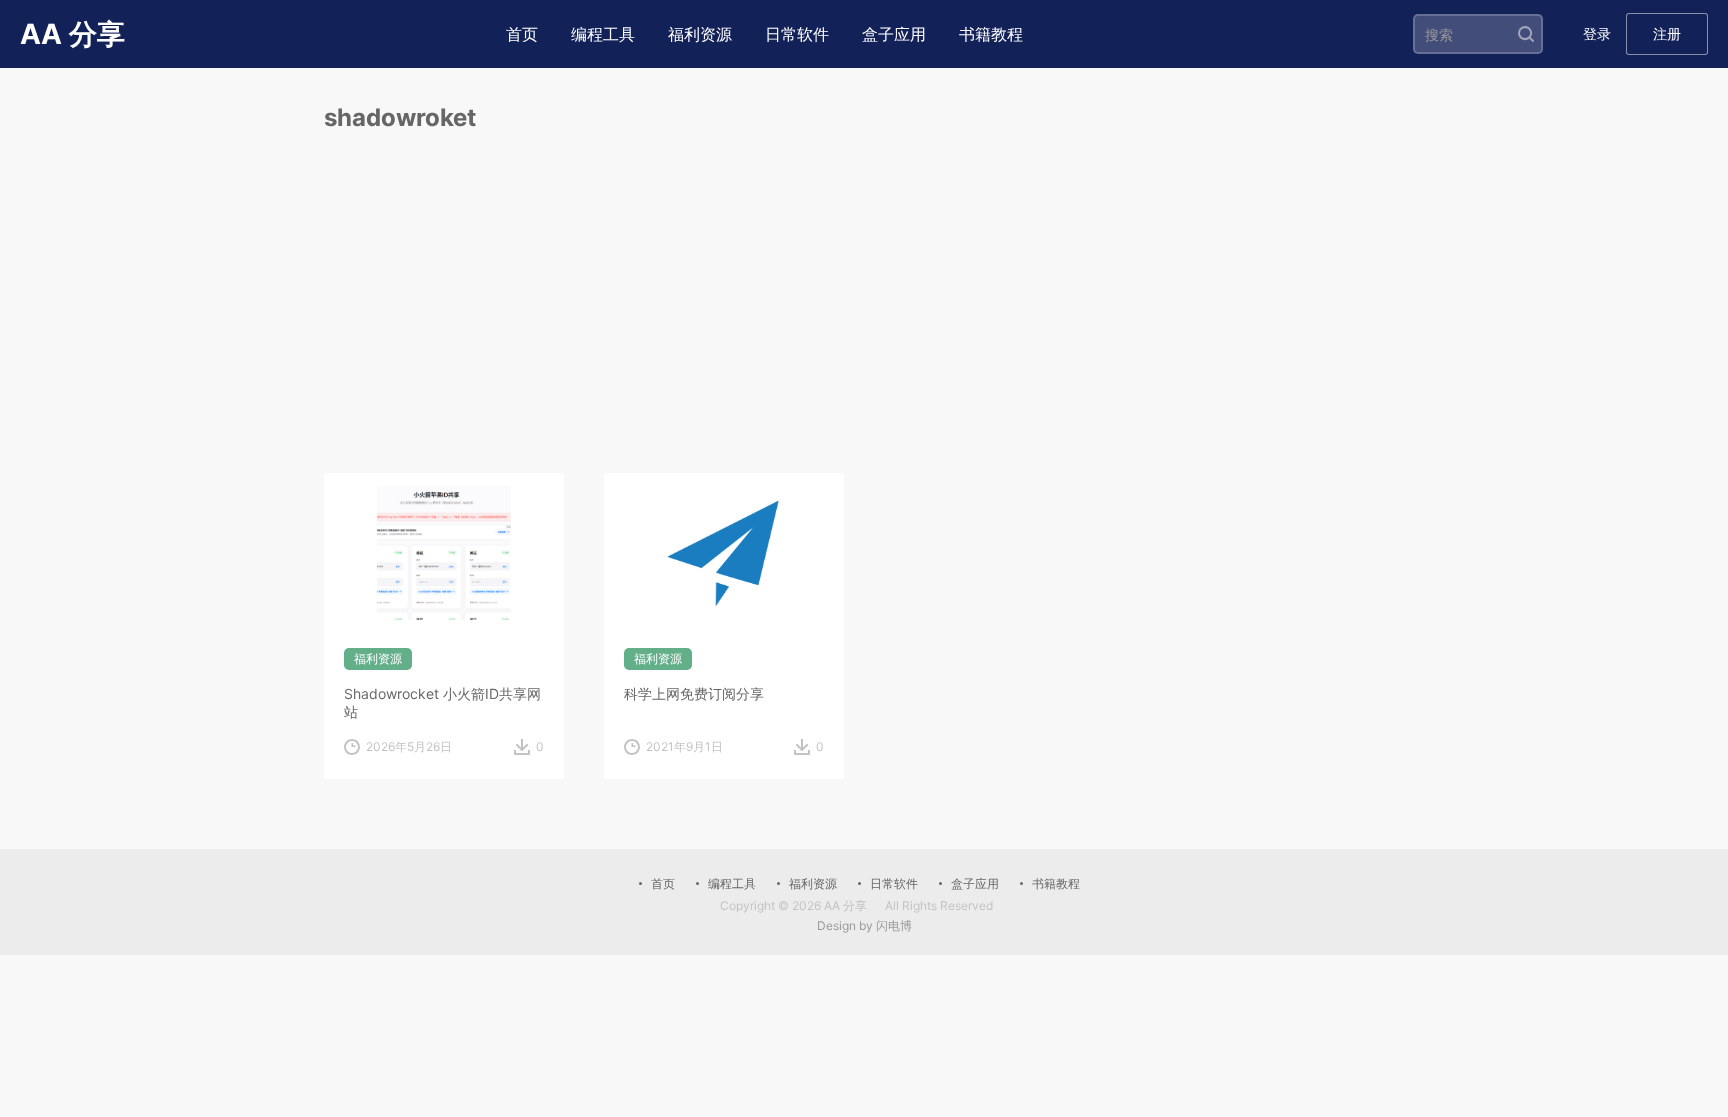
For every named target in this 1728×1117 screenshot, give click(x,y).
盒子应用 (894, 34)
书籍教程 (991, 34)
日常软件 (797, 34)
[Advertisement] (864, 323)
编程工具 (603, 34)
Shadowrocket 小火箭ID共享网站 (442, 702)
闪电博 (894, 925)
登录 (1597, 33)
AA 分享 (845, 905)
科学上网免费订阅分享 (694, 693)
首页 (522, 34)
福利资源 (700, 34)
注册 (1667, 33)
